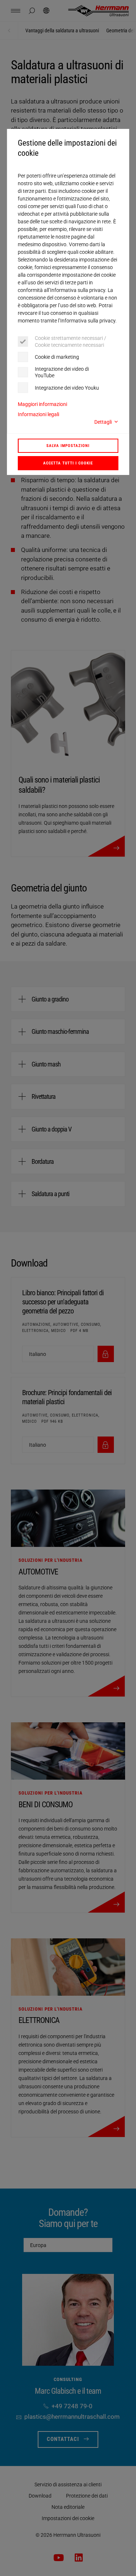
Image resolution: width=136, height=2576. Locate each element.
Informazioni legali (38, 414)
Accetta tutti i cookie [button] (68, 463)
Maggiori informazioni (42, 404)
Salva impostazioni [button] (68, 446)
